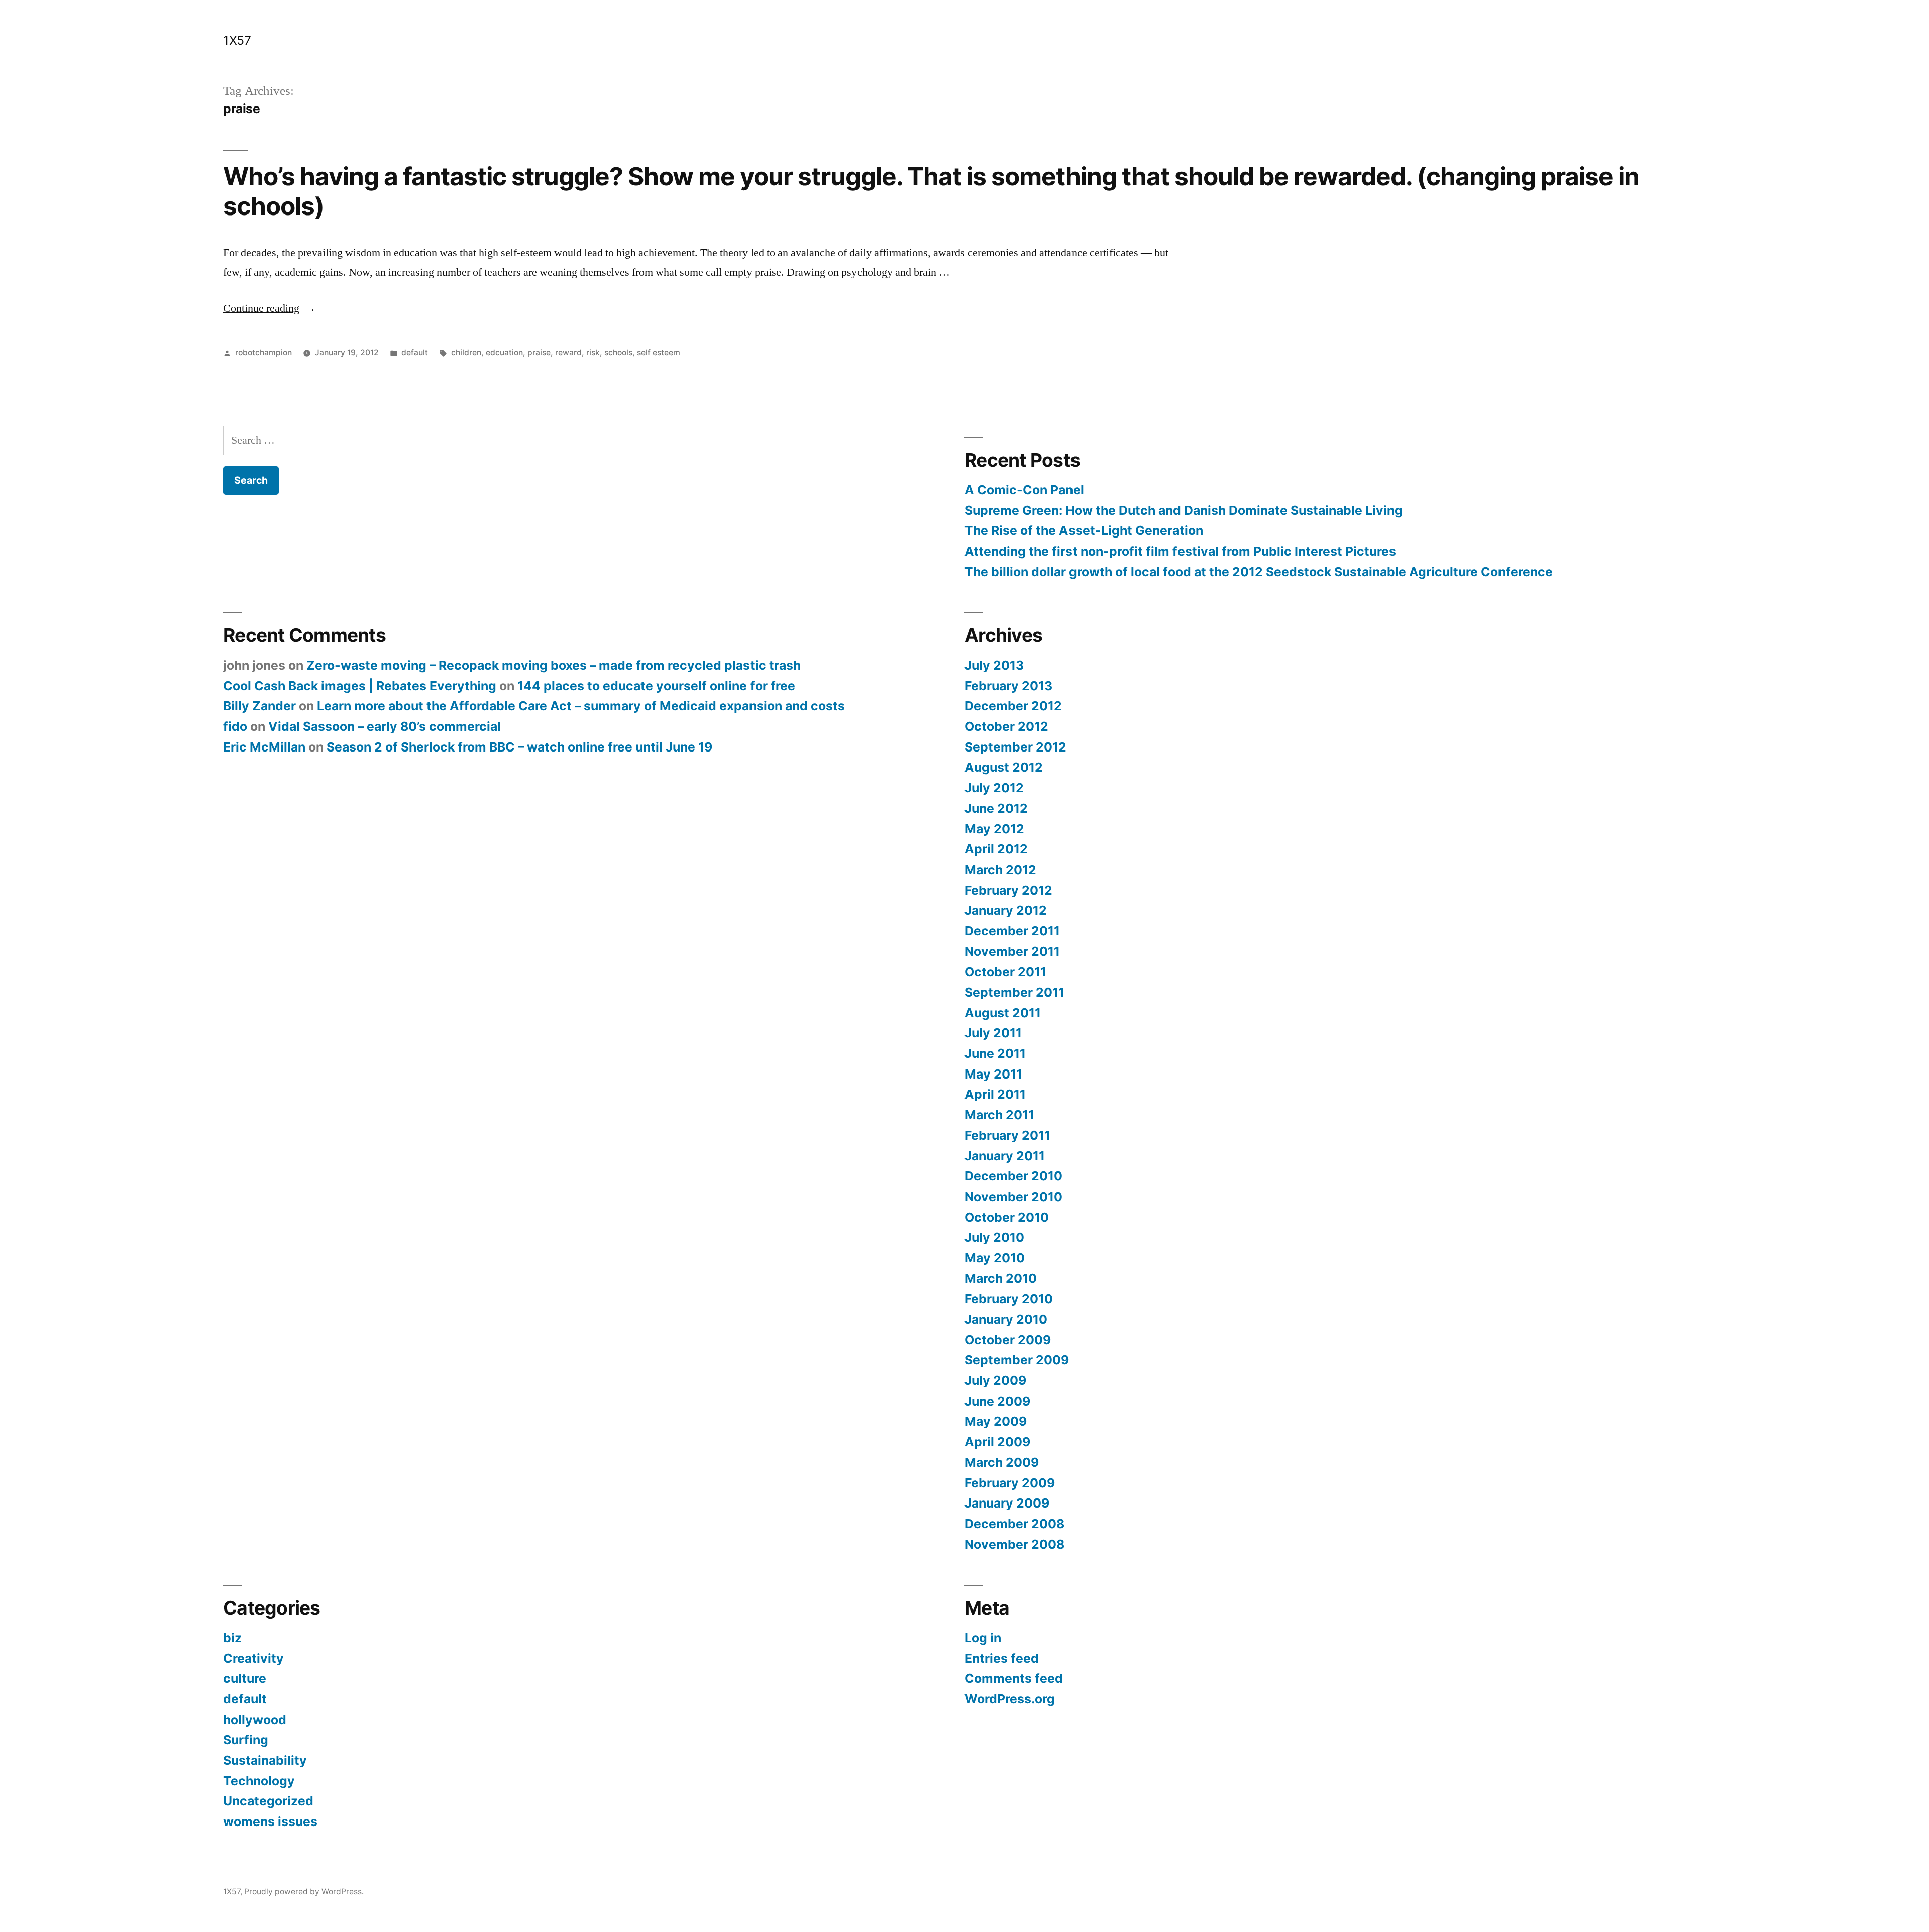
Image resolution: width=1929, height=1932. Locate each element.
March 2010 (1001, 1278)
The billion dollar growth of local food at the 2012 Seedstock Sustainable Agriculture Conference (1259, 572)
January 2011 (1005, 1156)
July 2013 (994, 665)
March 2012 (1000, 870)
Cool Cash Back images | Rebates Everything (360, 686)
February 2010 (1009, 1299)
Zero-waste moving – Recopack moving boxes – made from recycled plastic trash (554, 665)
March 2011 (999, 1115)
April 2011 (995, 1094)
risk (593, 352)
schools (618, 352)
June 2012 (996, 808)
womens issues (270, 1821)
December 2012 (1013, 706)
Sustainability (265, 1760)
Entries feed (1002, 1658)
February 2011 (1007, 1135)
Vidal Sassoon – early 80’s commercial (385, 726)
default (415, 352)
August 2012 (1004, 767)
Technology (259, 1781)
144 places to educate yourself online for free (656, 686)
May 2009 (996, 1421)
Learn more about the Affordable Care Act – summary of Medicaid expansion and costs (581, 706)
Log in (983, 1638)
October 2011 (1005, 972)
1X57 (237, 40)
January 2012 (1006, 910)
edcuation (504, 352)
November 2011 (1012, 951)
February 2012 (1008, 890)
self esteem (659, 352)
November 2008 (1014, 1544)
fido (235, 726)
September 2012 (1015, 747)
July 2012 (994, 788)
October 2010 (1007, 1217)
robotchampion (263, 352)
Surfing (246, 1740)
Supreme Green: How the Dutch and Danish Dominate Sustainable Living (1184, 510)
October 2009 (1008, 1340)
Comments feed (1014, 1678)
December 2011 (1012, 931)
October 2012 (1006, 726)
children (466, 352)
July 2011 (993, 1033)
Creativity (253, 1658)
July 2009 (995, 1380)
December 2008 (1014, 1524)
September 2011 (1014, 992)
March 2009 (1002, 1462)
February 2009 (1010, 1483)
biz (232, 1638)
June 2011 (995, 1053)
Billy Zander (259, 706)
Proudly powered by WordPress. (304, 1892)
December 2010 (1013, 1176)
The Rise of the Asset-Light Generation (1084, 530)
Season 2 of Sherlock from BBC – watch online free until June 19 (519, 747)
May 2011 (993, 1074)
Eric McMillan (264, 747)
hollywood (255, 1720)
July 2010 (994, 1237)
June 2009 (997, 1401)
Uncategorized (268, 1801)
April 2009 (997, 1442)
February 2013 (1008, 686)
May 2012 (994, 829)
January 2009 (1007, 1503)
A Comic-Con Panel (1024, 490)
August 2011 (1003, 1013)
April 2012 (996, 849)
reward (568, 352)
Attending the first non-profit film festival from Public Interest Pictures (1180, 551)
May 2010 (995, 1258)
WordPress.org (1010, 1699)
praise (539, 352)
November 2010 (1013, 1197)
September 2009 (1017, 1360)
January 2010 (1006, 1319)
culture (245, 1678)
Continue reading (270, 308)
